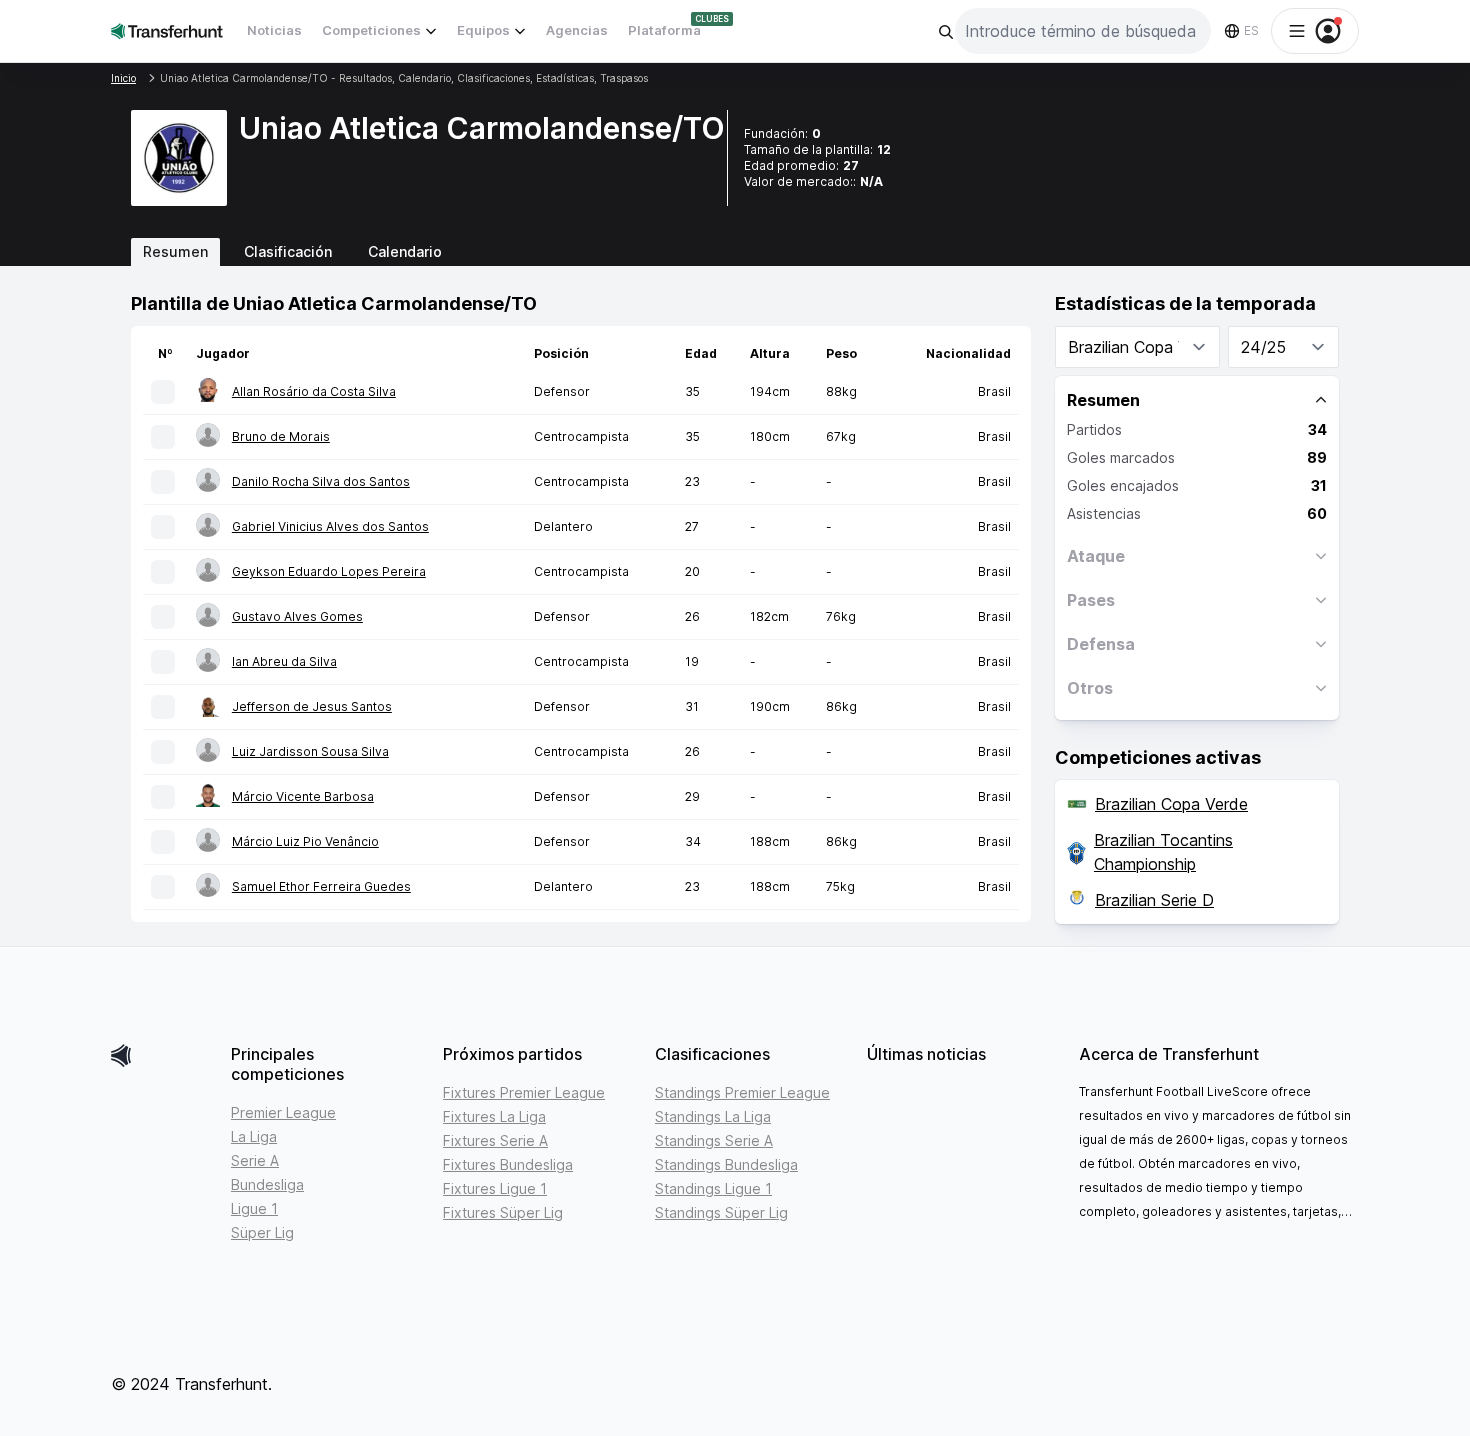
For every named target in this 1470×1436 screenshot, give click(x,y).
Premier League (283, 1112)
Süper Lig (262, 1232)
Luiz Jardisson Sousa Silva (310, 751)
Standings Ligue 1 (713, 1188)
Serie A (255, 1160)
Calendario (405, 251)
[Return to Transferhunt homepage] (167, 30)
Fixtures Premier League (524, 1092)
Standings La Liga (713, 1116)
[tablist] (735, 252)
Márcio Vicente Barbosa (303, 796)
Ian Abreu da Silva (284, 661)
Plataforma (664, 30)
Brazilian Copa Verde (1171, 804)
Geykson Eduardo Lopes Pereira (329, 571)
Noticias (274, 30)
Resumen (175, 251)
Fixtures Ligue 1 (495, 1188)
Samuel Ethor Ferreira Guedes (321, 886)
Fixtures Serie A (495, 1140)
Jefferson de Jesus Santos (312, 706)
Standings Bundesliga (726, 1164)
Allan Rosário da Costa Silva (314, 391)
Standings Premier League (742, 1092)
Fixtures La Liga (494, 1116)
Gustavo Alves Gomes (297, 616)
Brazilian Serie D (1154, 900)
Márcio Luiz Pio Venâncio (305, 841)
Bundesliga (267, 1184)
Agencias (577, 30)
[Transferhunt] (163, 1055)
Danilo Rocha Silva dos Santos (321, 481)
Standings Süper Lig (721, 1212)
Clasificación (288, 251)
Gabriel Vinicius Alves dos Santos (330, 526)
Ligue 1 (254, 1208)
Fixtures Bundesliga (508, 1164)
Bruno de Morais (281, 436)
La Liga (254, 1136)
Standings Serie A (714, 1140)
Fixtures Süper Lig (503, 1212)
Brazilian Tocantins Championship (1163, 852)
